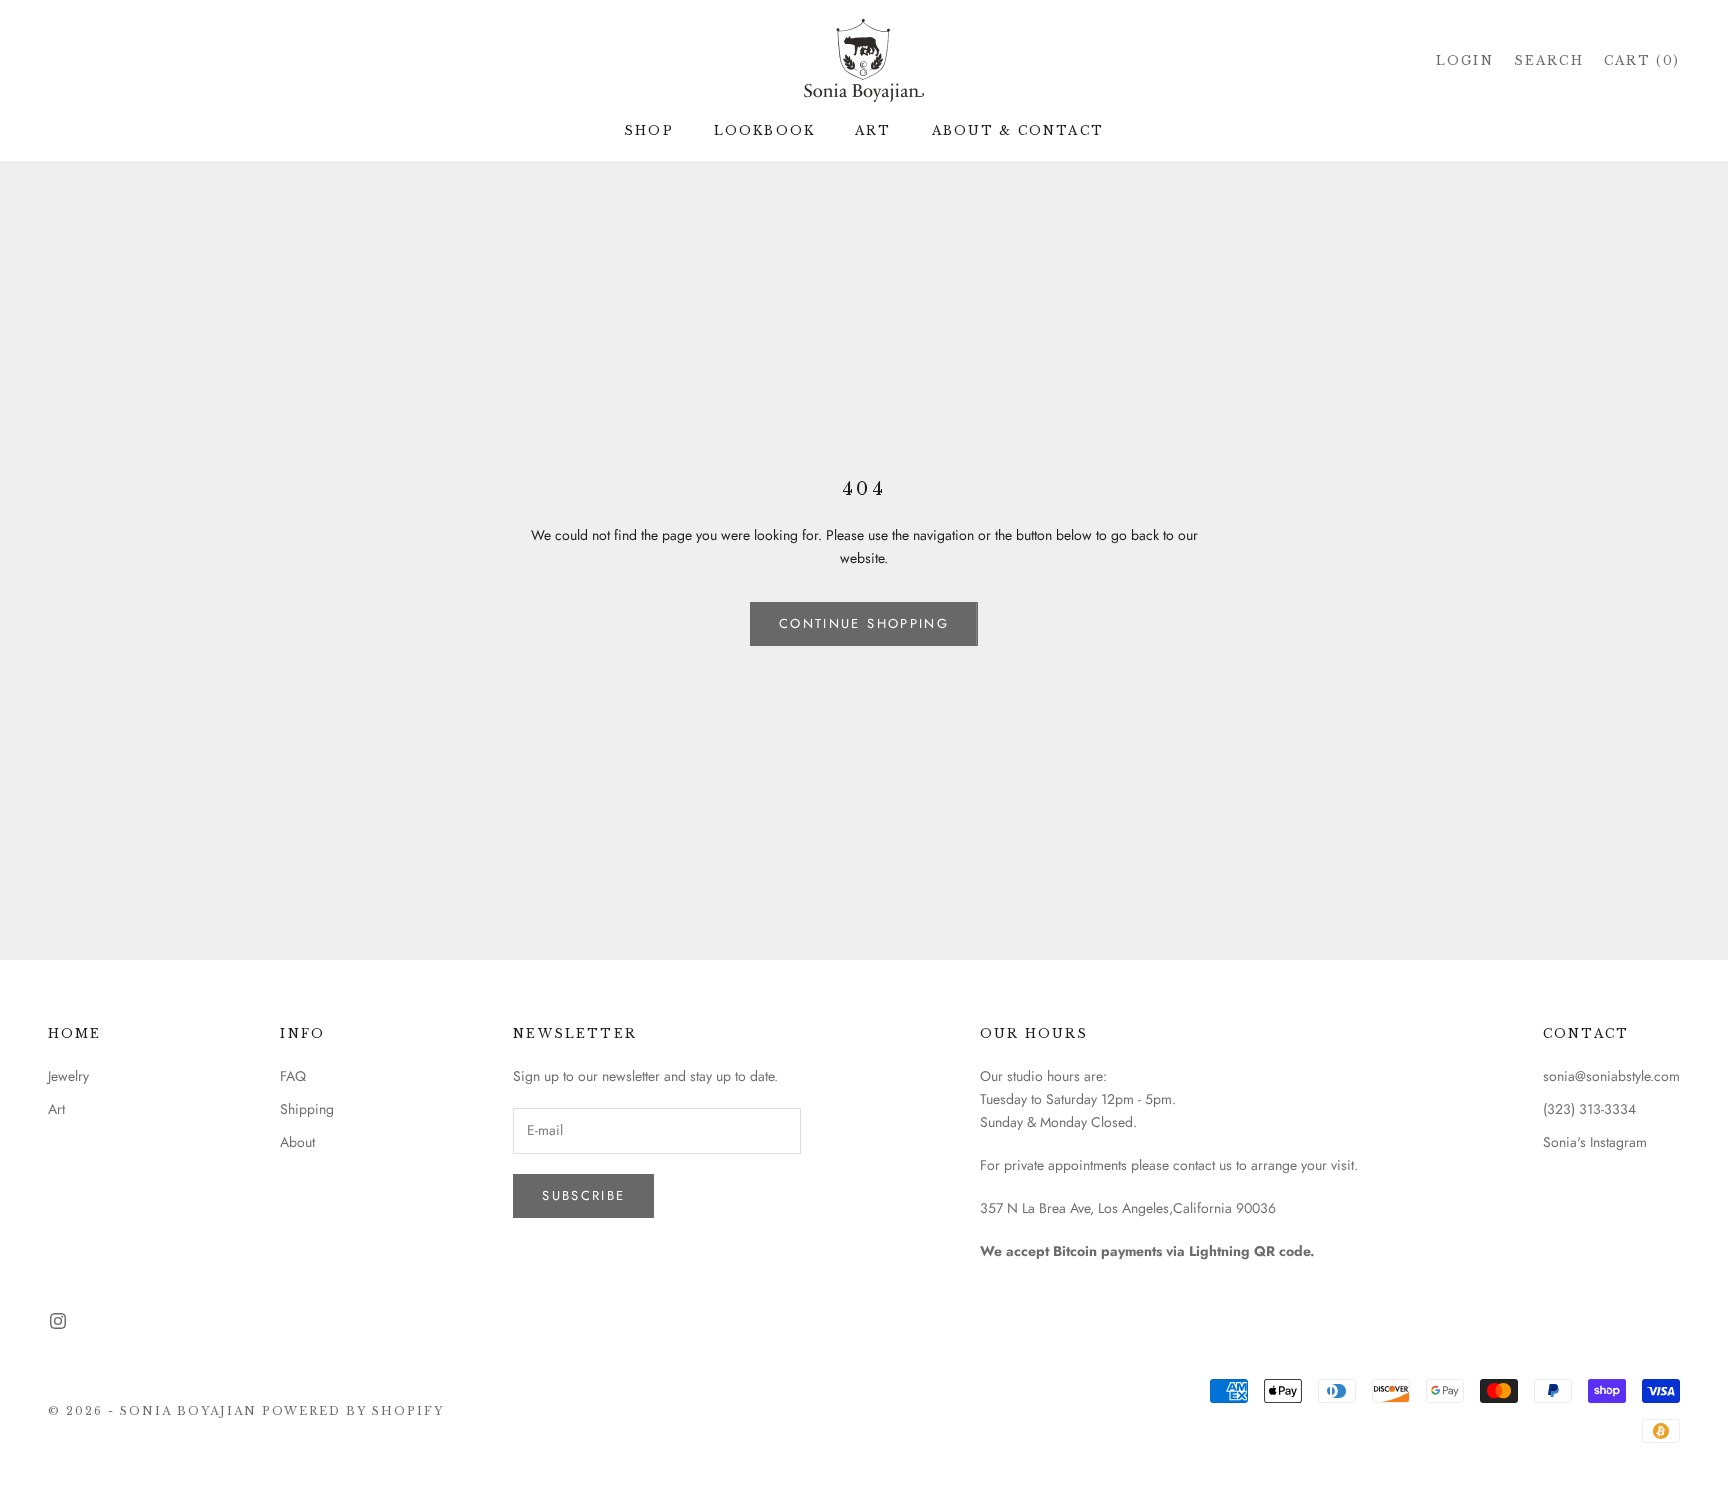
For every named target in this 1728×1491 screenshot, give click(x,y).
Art (56, 1109)
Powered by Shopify (353, 1411)
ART (873, 130)
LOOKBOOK (764, 130)
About (297, 1142)
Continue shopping (864, 623)
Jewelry (68, 1076)
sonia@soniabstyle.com (1611, 1076)
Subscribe (583, 1195)
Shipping (307, 1109)
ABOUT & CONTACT (1018, 130)
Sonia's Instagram (1595, 1142)
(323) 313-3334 (1589, 1109)
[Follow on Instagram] (58, 1321)
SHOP (649, 130)
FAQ (293, 1076)
